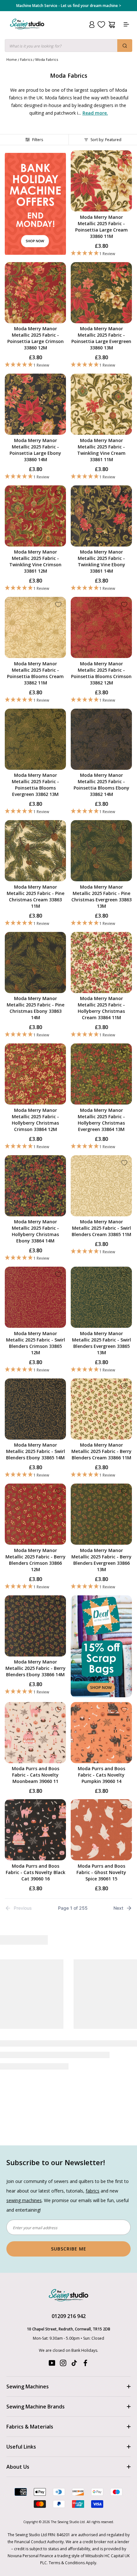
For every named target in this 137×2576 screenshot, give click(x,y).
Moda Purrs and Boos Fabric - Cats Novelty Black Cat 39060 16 (36, 1872)
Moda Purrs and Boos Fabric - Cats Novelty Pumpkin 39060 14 (101, 1775)
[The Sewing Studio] (27, 32)
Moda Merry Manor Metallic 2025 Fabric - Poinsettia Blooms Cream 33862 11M (35, 673)
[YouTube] (52, 2311)
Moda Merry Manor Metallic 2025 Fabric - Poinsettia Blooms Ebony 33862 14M (101, 785)
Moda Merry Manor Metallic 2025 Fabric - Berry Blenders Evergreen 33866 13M (101, 1560)
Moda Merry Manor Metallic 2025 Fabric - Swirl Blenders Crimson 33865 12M (36, 1343)
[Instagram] (63, 2311)
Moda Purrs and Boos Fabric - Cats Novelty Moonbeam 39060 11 (36, 1775)
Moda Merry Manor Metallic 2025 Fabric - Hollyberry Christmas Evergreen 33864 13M (101, 1120)
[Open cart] (112, 25)
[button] (101, 253)
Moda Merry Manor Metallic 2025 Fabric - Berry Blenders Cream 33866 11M (101, 1451)
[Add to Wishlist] (124, 158)
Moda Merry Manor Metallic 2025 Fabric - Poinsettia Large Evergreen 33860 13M (101, 338)
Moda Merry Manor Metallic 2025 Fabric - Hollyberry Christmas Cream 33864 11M (101, 1008)
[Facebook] (85, 2311)
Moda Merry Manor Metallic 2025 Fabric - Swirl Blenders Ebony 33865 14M (36, 1451)
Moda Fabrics (47, 59)
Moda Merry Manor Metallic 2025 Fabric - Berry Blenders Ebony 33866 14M (36, 1668)
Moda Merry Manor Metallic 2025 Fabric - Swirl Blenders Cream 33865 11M (101, 1228)
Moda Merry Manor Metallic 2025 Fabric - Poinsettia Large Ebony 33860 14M (35, 450)
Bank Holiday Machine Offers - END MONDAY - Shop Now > (69, 6)
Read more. (95, 113)
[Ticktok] (74, 2311)
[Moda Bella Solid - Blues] (103, 1987)
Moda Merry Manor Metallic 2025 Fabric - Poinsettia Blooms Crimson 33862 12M (101, 673)
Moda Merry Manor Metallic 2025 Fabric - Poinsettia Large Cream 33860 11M (101, 227)
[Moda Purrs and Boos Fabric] (34, 1987)
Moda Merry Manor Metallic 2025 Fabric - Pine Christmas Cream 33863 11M (36, 896)
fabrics (93, 2137)
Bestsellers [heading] (68, 1940)
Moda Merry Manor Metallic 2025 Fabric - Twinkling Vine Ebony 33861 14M (101, 561)
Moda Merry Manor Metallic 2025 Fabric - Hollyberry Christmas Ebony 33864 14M (35, 1231)
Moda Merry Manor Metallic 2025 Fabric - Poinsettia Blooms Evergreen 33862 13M (35, 785)
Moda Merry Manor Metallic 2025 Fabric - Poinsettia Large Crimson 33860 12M (36, 338)
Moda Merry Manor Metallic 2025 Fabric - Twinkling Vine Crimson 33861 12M (35, 561)
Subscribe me (69, 2195)
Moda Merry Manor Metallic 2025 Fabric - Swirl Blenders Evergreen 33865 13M (101, 1343)
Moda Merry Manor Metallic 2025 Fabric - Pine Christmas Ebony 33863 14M (36, 1008)
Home (12, 59)
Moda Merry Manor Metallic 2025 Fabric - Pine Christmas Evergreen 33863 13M (101, 896)
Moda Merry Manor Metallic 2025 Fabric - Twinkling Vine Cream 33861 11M (101, 450)
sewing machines (24, 2147)
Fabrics (26, 59)
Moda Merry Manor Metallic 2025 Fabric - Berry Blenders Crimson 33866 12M (36, 1560)
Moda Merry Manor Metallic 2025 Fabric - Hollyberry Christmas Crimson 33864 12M (35, 1120)
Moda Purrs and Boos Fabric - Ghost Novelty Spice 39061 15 (101, 1872)
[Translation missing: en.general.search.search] (125, 46)
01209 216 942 (69, 2262)
